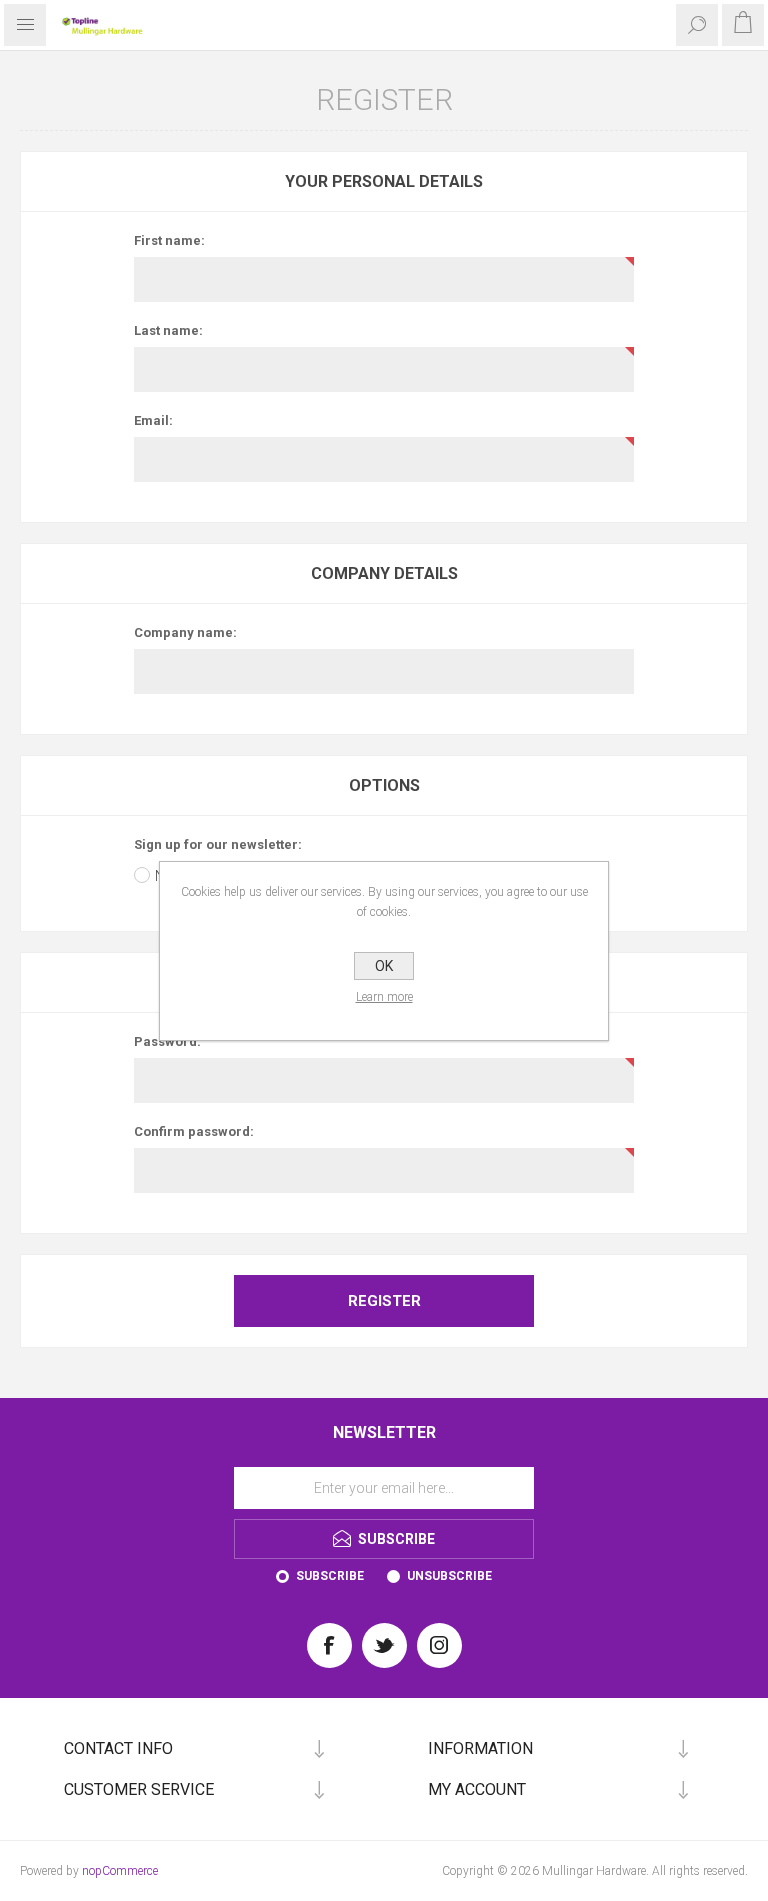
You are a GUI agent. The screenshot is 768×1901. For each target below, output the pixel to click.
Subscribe (330, 1576)
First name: (169, 240)
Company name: (185, 632)
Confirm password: (194, 1131)
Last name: (168, 330)
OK (384, 966)
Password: (167, 1041)
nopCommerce (120, 1871)
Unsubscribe (449, 1576)
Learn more (384, 997)
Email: (153, 420)
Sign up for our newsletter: (218, 844)
